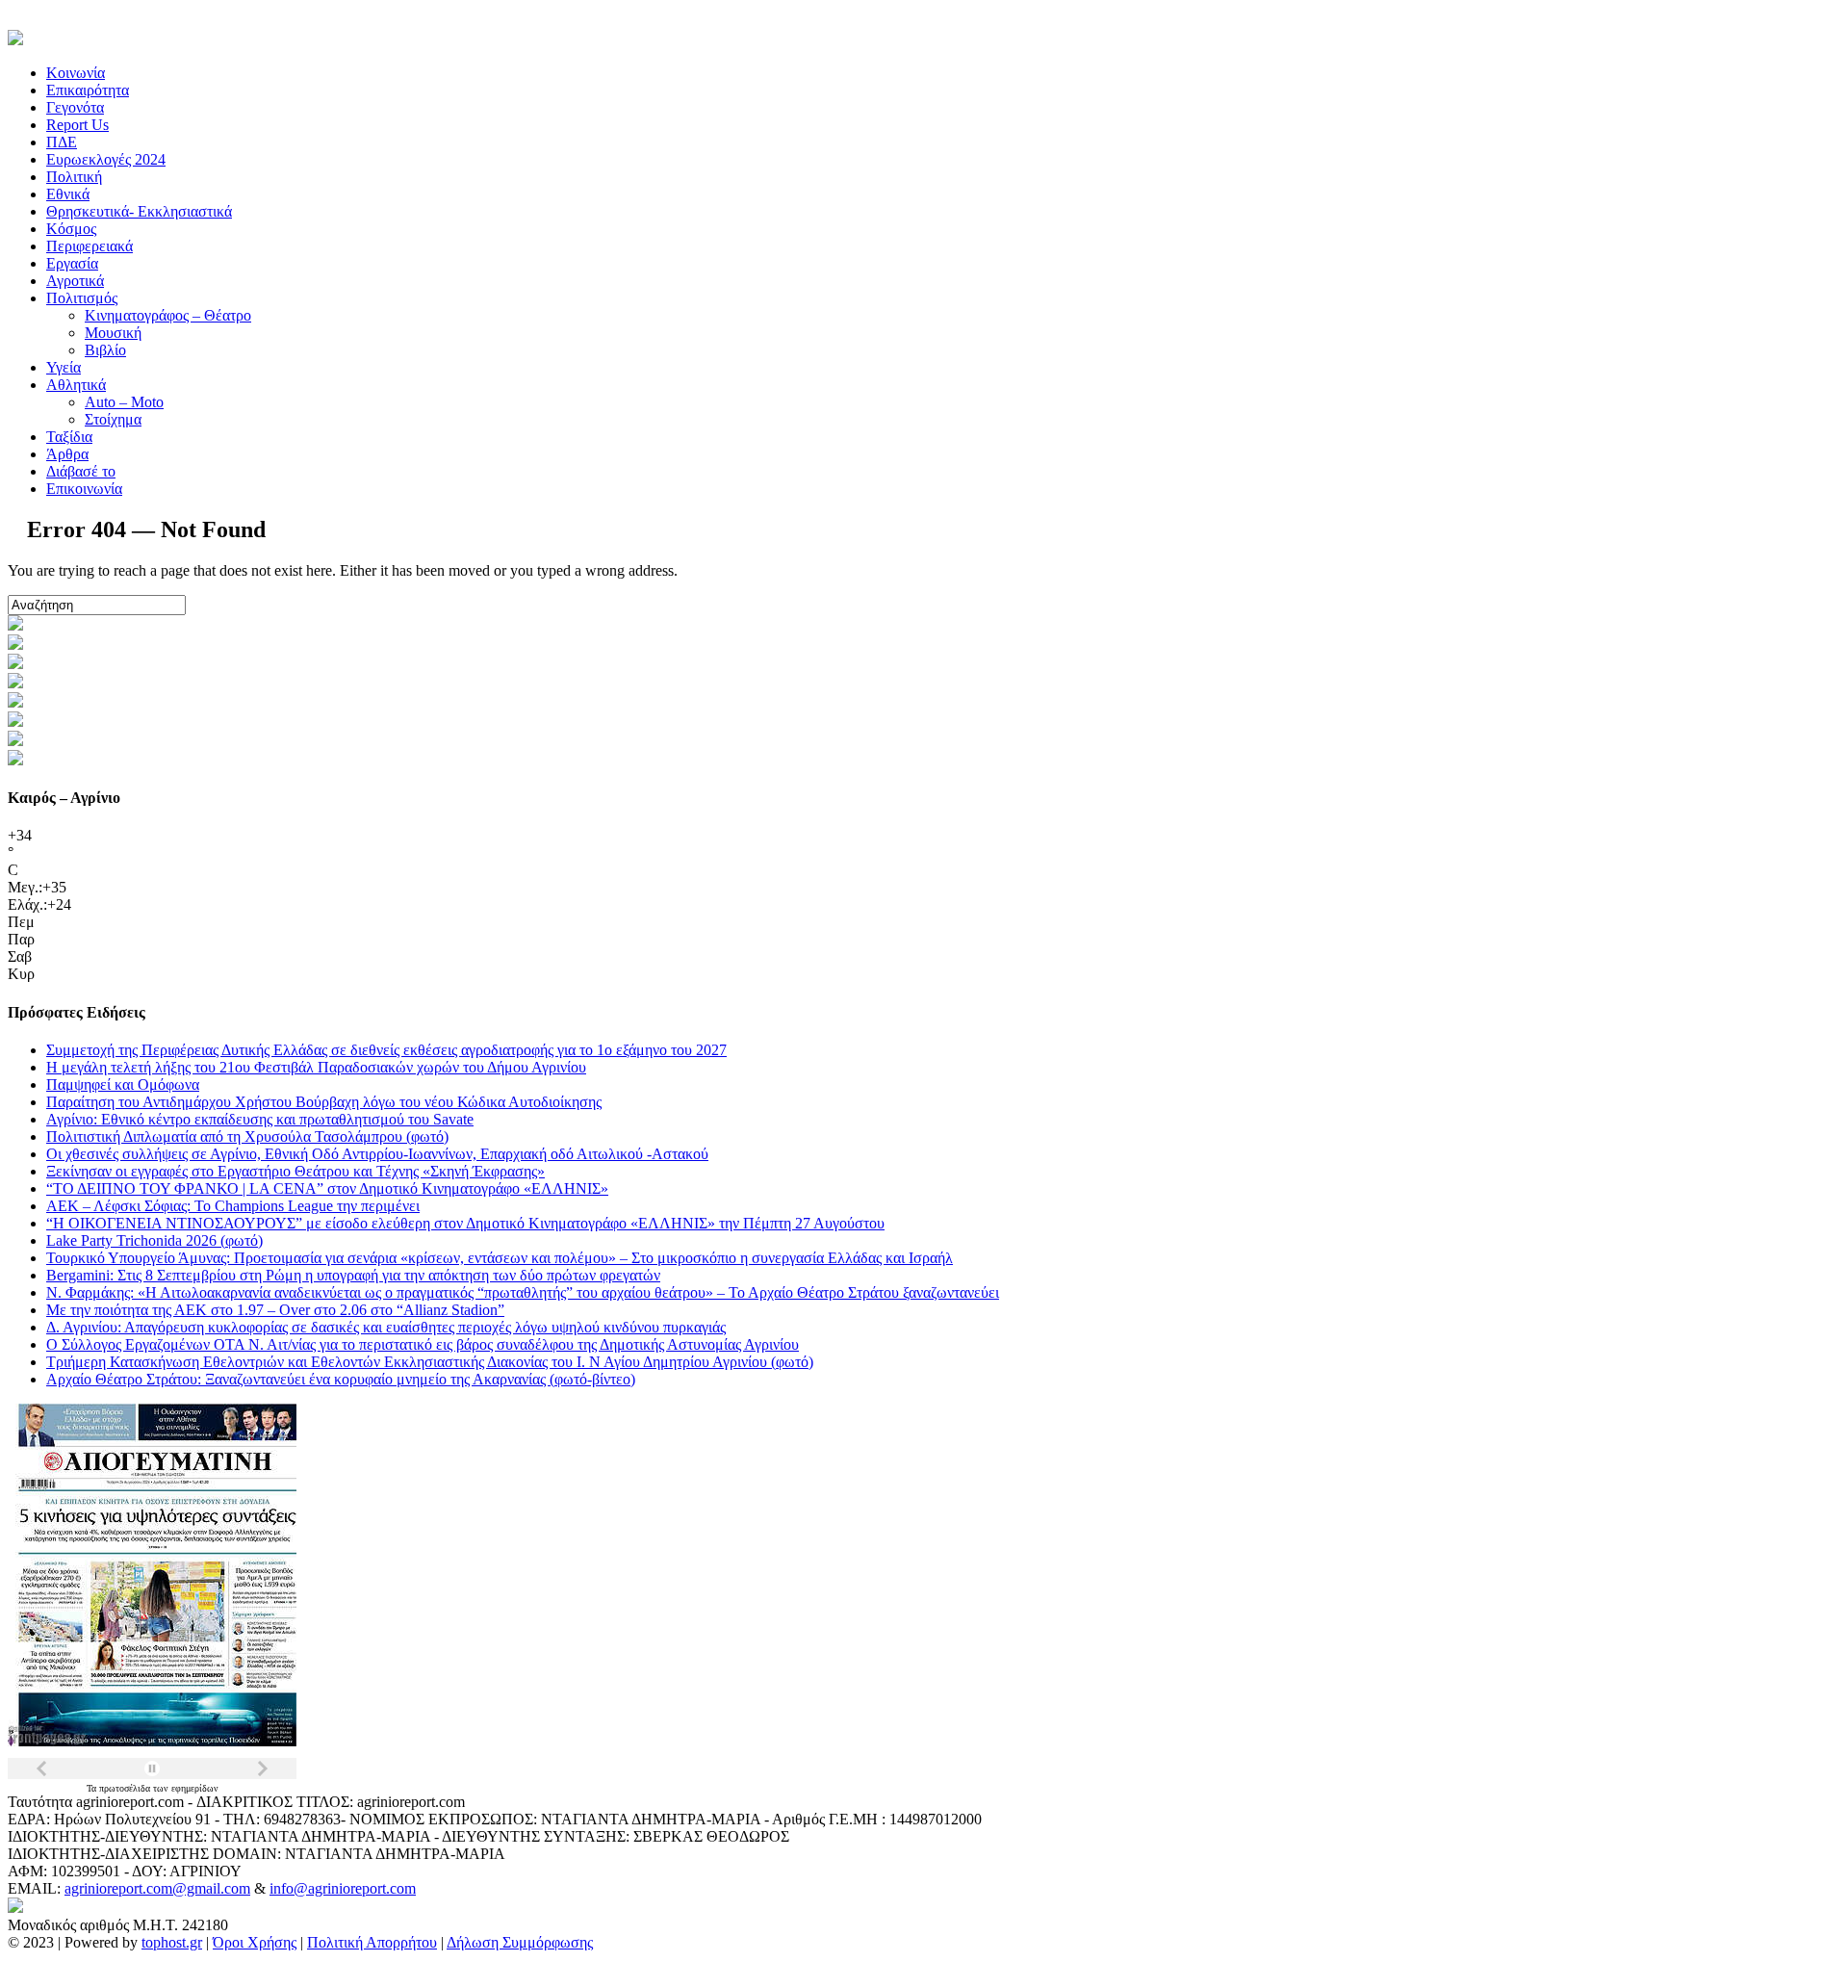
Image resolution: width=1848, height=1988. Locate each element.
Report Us (77, 125)
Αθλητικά (76, 385)
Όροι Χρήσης (255, 1942)
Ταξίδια (69, 437)
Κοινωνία (76, 73)
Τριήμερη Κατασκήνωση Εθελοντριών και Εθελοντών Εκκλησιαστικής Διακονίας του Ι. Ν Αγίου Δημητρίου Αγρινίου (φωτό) (430, 1362)
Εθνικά (68, 194)
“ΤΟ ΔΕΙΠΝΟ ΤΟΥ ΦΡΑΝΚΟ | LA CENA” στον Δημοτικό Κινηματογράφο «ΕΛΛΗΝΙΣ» (327, 1188)
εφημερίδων (195, 1788)
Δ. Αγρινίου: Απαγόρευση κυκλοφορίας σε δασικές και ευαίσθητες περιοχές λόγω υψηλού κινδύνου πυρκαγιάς (386, 1327)
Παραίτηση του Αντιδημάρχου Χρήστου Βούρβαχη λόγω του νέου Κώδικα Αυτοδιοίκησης (324, 1102)
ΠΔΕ (62, 142)
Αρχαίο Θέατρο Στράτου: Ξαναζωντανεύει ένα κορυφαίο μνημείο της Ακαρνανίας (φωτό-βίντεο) (341, 1379)
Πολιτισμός (82, 298)
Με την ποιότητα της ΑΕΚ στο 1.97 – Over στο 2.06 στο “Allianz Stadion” (275, 1310)
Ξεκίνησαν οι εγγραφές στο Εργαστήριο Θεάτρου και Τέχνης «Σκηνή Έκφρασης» (295, 1171)
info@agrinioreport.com (343, 1888)
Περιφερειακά (90, 246)
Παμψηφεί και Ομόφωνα (123, 1084)
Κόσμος (71, 229)
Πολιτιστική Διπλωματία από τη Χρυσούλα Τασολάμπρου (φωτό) (247, 1136)
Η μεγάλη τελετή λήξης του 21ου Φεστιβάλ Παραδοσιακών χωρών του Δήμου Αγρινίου (316, 1067)
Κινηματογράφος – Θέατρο (168, 315)
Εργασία (72, 263)
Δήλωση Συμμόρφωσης (520, 1942)
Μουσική (113, 333)
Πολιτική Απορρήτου (372, 1942)
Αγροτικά (75, 281)
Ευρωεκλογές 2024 (106, 159)
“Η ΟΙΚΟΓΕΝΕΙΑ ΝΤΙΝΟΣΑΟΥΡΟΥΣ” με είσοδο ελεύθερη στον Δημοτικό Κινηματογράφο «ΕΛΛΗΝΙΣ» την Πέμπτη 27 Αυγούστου (465, 1223)
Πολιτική (74, 177)
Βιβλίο (105, 350)
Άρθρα (67, 454)
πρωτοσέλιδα (126, 1788)
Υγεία (64, 367)
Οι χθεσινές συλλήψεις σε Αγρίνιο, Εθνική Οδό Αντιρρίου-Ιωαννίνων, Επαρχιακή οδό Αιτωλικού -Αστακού (377, 1154)
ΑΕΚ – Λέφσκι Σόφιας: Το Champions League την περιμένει (233, 1206)
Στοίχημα (113, 419)
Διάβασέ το (81, 471)
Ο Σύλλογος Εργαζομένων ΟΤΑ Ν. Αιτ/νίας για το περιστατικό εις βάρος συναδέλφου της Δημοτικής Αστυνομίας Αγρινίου (423, 1344)
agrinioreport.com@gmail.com (157, 1888)
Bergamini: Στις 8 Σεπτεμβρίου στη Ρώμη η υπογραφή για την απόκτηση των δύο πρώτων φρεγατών (353, 1275)
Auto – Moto (124, 402)
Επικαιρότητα (88, 90)
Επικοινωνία (84, 489)
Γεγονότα (75, 107)
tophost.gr (172, 1942)
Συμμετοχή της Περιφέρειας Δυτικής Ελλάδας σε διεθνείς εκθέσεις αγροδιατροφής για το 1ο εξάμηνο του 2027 (386, 1050)
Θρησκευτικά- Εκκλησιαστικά (139, 211)
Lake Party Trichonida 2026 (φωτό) (154, 1240)
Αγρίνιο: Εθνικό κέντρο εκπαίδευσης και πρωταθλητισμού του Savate (260, 1119)
